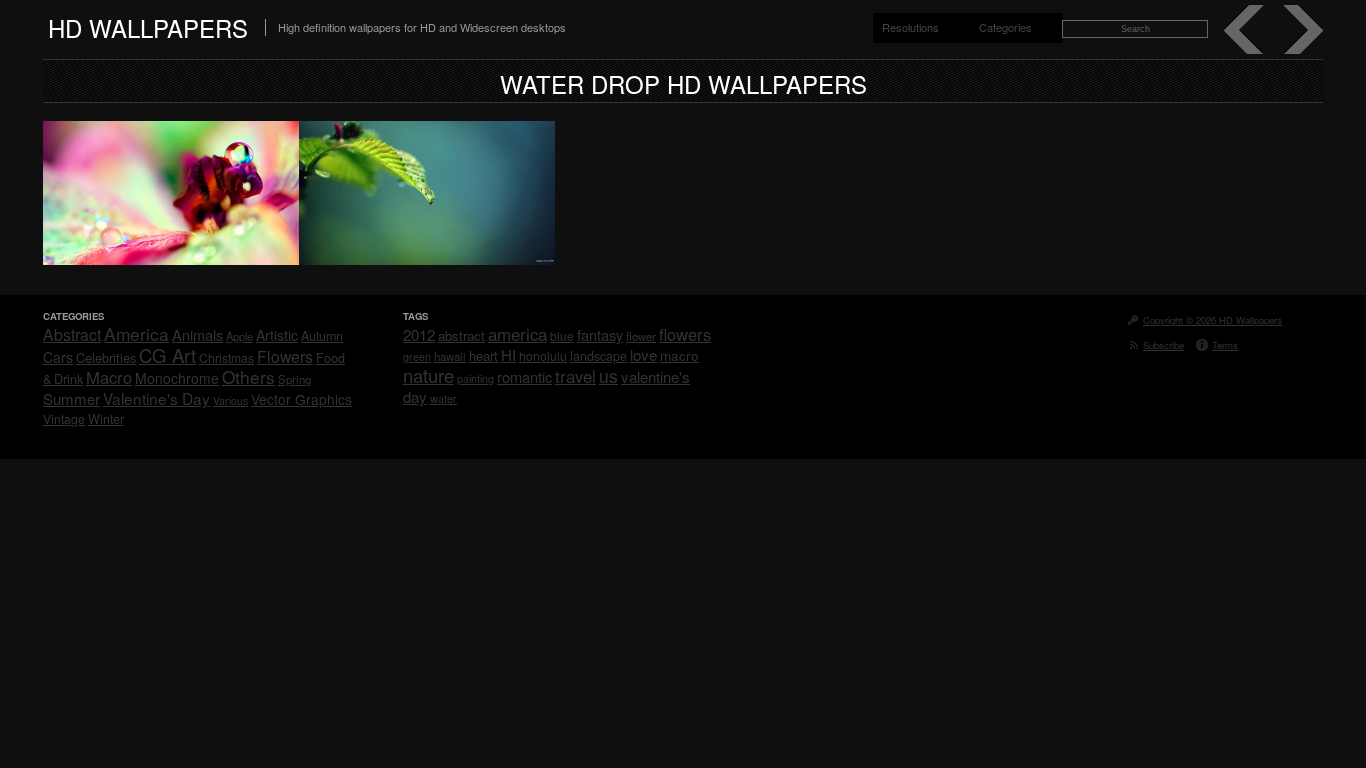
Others (248, 376)
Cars (58, 357)
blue (562, 335)
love (643, 354)
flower (641, 336)
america (517, 334)
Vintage (64, 418)
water (443, 398)
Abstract (72, 334)
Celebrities (106, 357)
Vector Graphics (301, 399)
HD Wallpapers (148, 27)
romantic (524, 376)
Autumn (322, 336)
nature (428, 375)
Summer (71, 398)
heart (483, 355)
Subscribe (1163, 345)
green (417, 356)
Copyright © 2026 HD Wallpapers (1212, 320)
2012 (419, 334)
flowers (685, 334)
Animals (197, 334)
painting (475, 378)
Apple (239, 336)
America (136, 333)
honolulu (543, 355)
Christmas (226, 357)
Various (230, 400)
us (608, 375)
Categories (1005, 27)
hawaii (450, 356)
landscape (598, 356)
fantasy (600, 334)
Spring (294, 379)
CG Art (167, 355)
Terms (1225, 345)
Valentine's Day (156, 398)
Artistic (277, 335)
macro (679, 355)
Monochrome (177, 378)
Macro (109, 377)
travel (575, 376)
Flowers (285, 356)
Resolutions (910, 27)
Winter (106, 419)
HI (508, 354)
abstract (461, 335)
